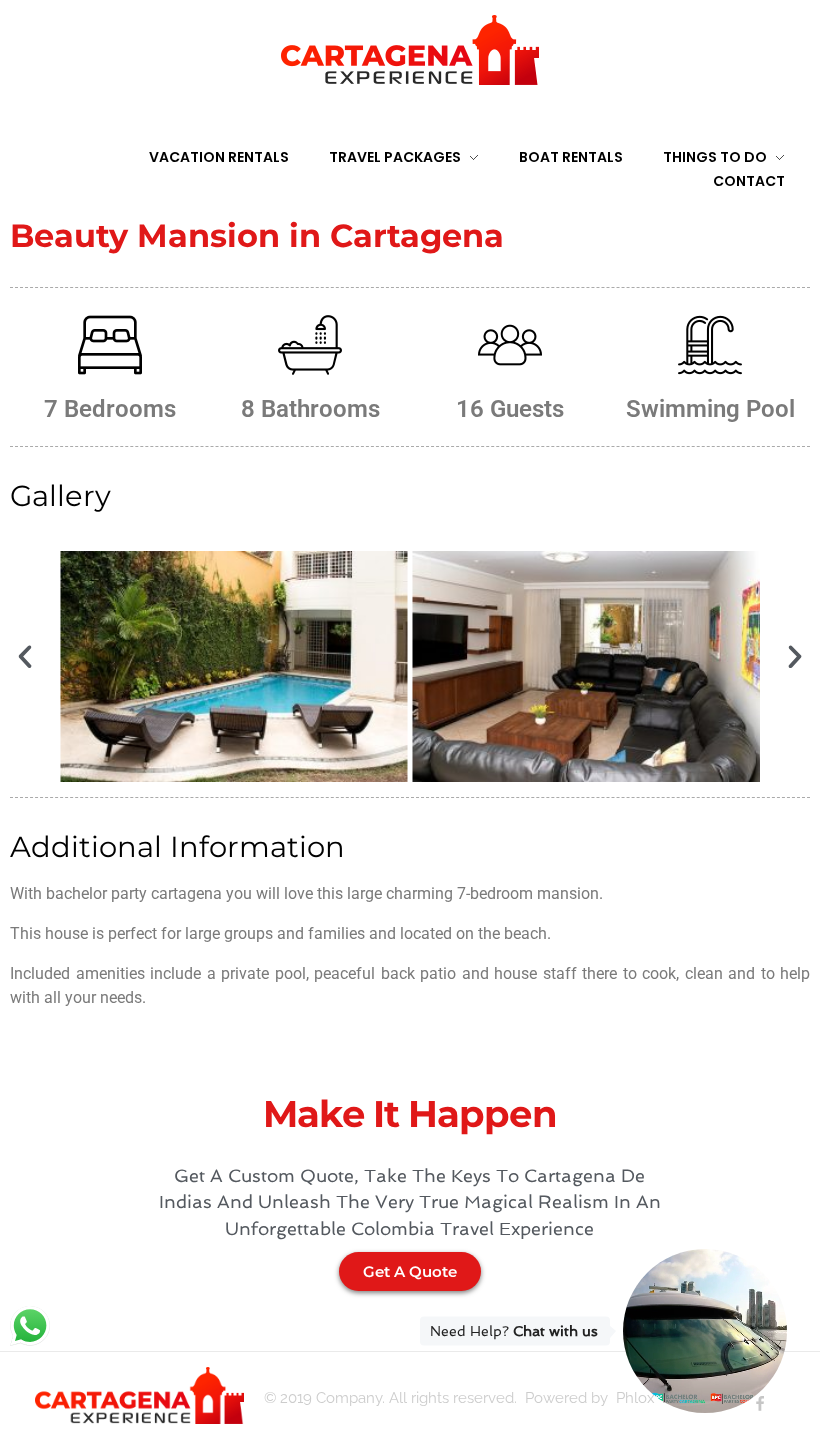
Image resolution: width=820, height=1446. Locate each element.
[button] (25, 657)
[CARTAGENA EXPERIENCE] (410, 50)
